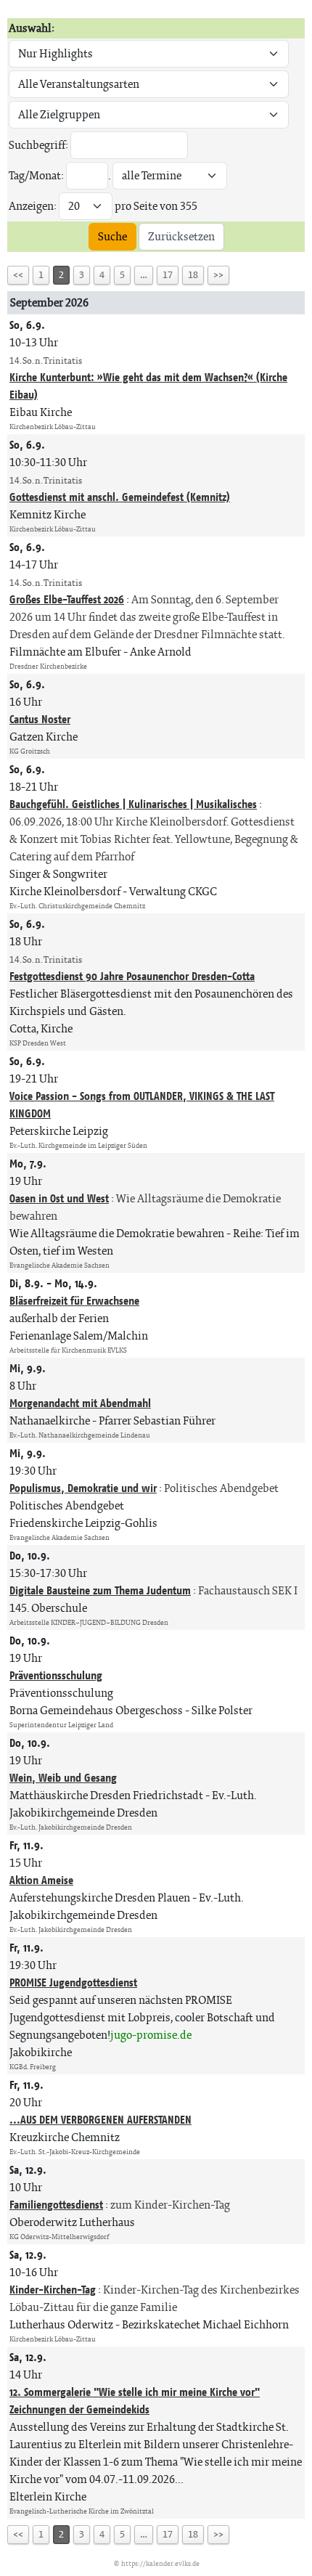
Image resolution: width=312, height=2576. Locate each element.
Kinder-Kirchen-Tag (53, 2290)
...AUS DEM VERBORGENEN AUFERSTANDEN (100, 2120)
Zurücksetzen (181, 236)
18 (193, 275)
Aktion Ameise (41, 1880)
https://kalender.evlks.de (160, 2563)
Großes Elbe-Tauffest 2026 (67, 599)
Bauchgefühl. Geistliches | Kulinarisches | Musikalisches (133, 804)
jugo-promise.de (151, 2035)
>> (218, 275)
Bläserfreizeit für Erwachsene (74, 1301)
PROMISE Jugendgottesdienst (73, 1982)
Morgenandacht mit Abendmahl (80, 1403)
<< (18, 275)
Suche (112, 236)
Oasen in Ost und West (59, 1198)
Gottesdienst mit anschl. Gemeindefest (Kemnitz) (120, 497)
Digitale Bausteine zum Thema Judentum (100, 1590)
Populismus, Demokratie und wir (83, 1488)
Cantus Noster (40, 719)
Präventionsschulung (56, 1675)
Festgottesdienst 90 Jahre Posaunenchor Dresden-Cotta (132, 976)
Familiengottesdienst (56, 2205)
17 (168, 275)
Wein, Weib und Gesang (63, 1778)
